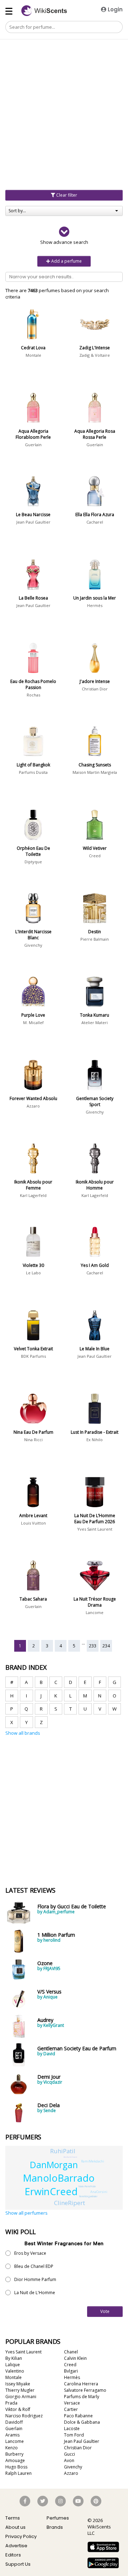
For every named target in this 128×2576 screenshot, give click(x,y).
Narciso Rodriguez (24, 2416)
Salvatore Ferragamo (85, 2390)
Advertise (16, 2546)
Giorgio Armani (21, 2397)
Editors (13, 2555)
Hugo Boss (16, 2467)
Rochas (33, 695)
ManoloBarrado (59, 2178)
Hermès (95, 605)
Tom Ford (74, 2435)
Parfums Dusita (33, 772)
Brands (55, 2527)
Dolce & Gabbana (82, 2422)
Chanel (71, 2352)
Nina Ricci (33, 1440)
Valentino (15, 2371)
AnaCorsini (99, 2192)
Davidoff (14, 2422)
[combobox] (64, 211)
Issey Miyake (18, 2384)
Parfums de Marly (82, 2397)
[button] (64, 236)
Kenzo (12, 2448)
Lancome (95, 1612)
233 (93, 1646)
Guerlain (33, 445)
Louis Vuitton (33, 1523)
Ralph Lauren (18, 2473)
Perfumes (58, 2518)
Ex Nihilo (95, 1440)
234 (106, 1646)
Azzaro (33, 1106)
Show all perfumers (26, 2213)
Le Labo (33, 1273)
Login (114, 9)
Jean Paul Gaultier (33, 522)
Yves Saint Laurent (95, 1529)
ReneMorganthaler (88, 2196)
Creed (95, 856)
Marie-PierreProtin (87, 2186)
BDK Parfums (33, 1356)
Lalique (13, 2365)
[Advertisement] (64, 77)
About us (15, 2527)
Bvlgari (71, 2371)
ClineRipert (70, 2203)
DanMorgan (54, 2165)
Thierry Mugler (20, 2390)
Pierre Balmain (95, 939)
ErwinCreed (51, 2191)
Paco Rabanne (78, 2416)
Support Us (18, 2564)
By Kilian (14, 2358)
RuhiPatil (63, 2151)
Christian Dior (95, 689)
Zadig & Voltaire (95, 355)
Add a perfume (66, 261)
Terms (13, 2518)
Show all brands (23, 1733)
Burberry (14, 2454)
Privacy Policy (21, 2536)
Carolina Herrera (81, 2384)
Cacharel (95, 522)
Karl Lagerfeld (33, 1195)
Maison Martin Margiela (95, 772)
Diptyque (33, 862)
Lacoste (72, 2429)
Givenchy (33, 945)
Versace (72, 2403)
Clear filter (66, 195)
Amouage (15, 2460)
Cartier (71, 2409)
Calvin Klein (75, 2358)
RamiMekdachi (93, 2161)
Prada (11, 2403)
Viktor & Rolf (18, 2409)
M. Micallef (33, 1022)
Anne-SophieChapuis (70, 2157)
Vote (105, 2311)
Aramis (12, 2435)
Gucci (70, 2454)
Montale (33, 355)
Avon (69, 2460)
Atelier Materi (95, 1022)
